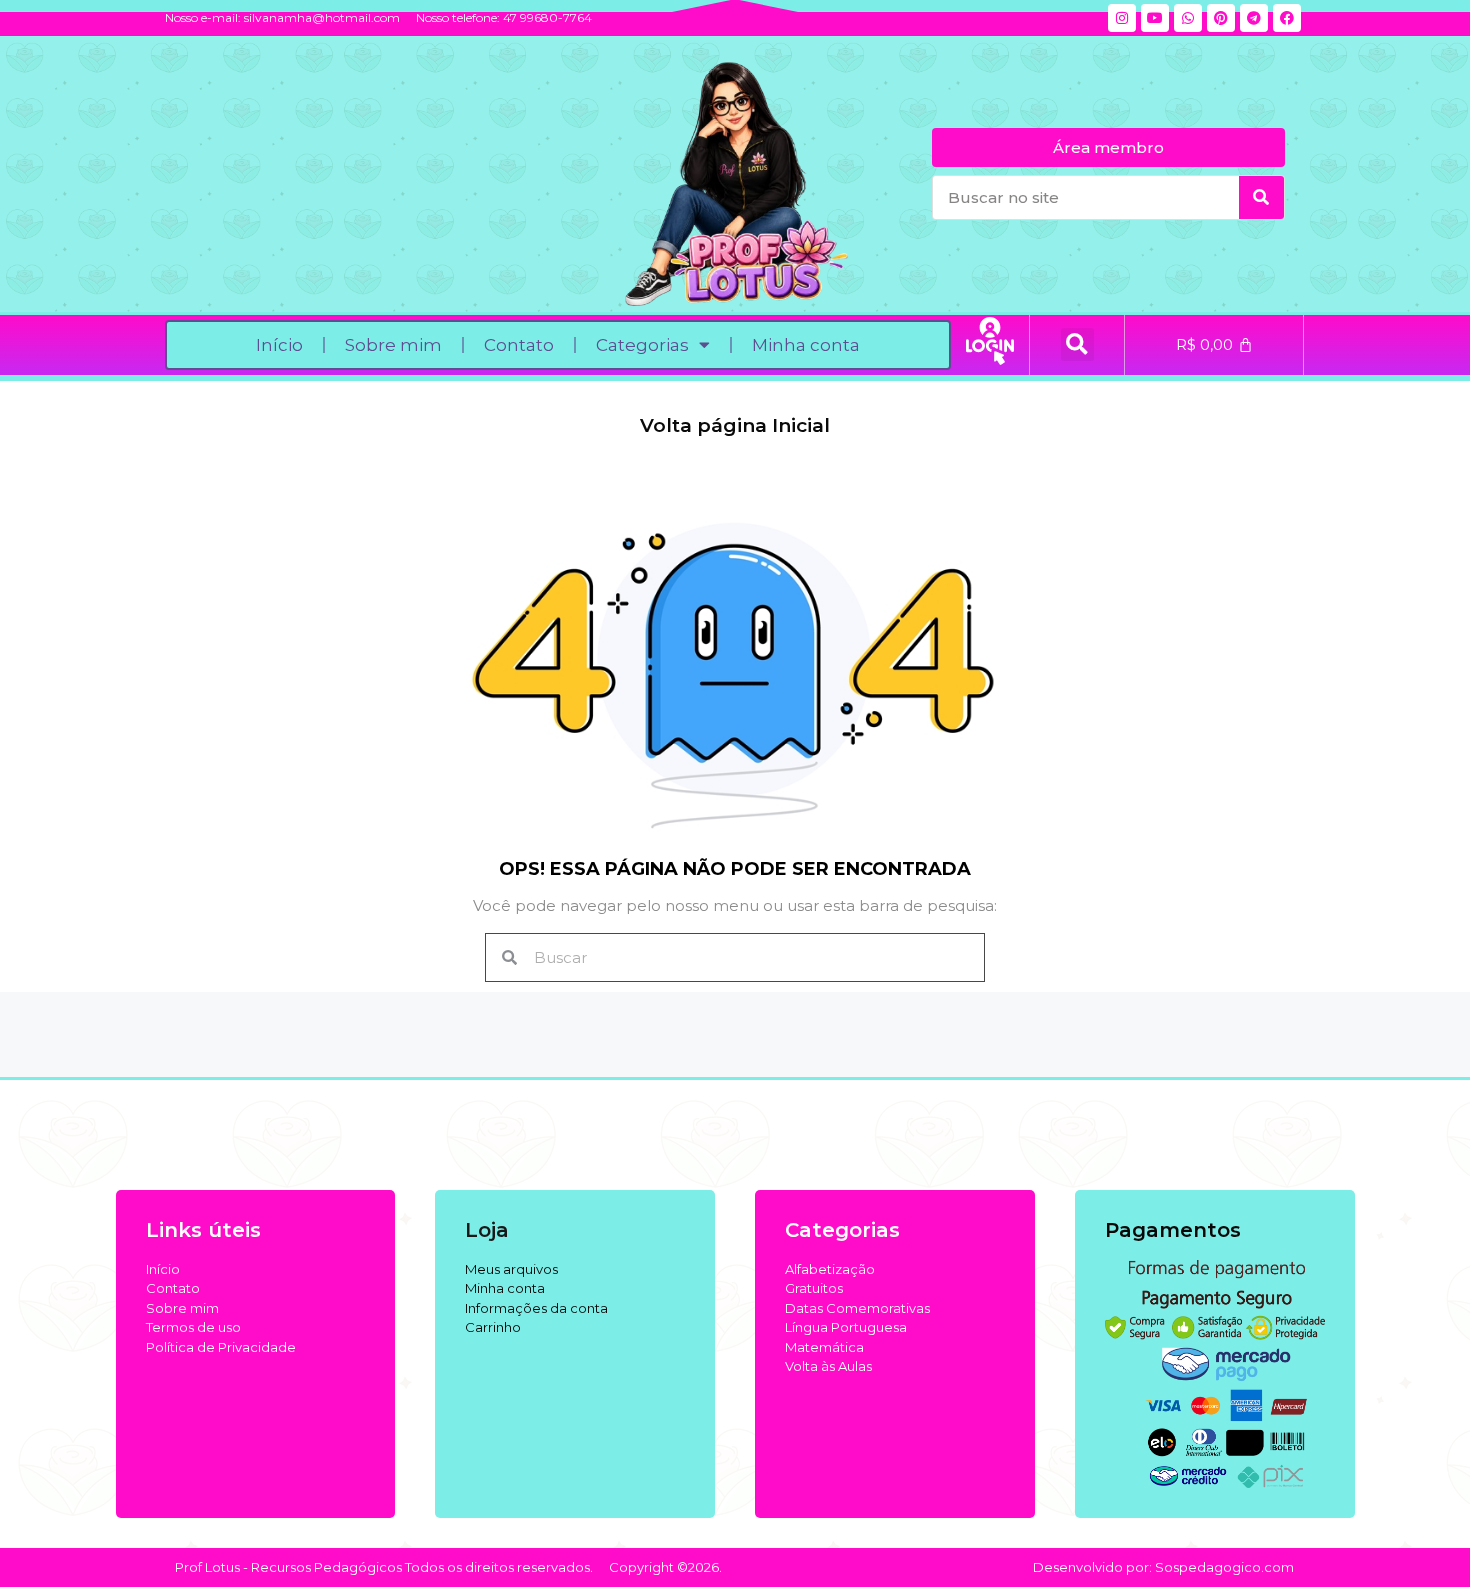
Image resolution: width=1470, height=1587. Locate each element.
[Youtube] (1155, 18)
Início (279, 345)
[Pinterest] (1221, 18)
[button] (1077, 344)
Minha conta (806, 345)
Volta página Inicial (735, 425)
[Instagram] (1122, 18)
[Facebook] (1287, 18)
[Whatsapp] (1188, 18)
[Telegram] (1254, 18)
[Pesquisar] (1261, 197)
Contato (519, 345)
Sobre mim (393, 345)
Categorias (642, 345)
